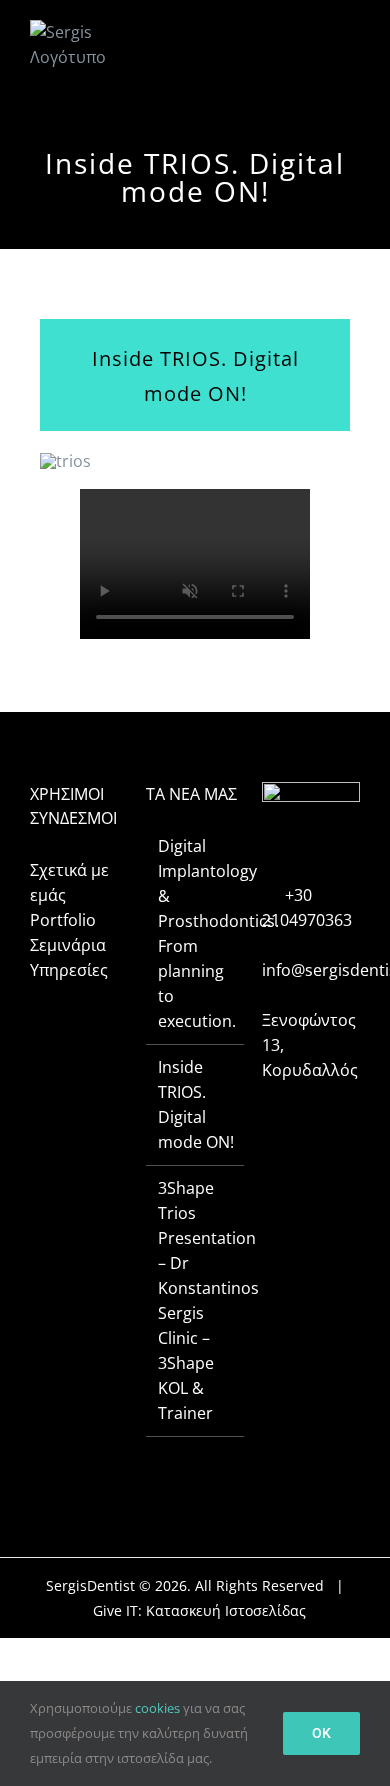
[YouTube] (311, 1116)
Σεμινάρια (68, 945)
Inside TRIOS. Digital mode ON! (196, 1104)
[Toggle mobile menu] (349, 42)
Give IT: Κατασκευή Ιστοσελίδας (199, 1610)
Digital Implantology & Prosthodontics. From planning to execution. (196, 933)
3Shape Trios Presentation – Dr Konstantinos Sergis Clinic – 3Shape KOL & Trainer (196, 1300)
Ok (321, 1733)
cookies (157, 1708)
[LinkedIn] (338, 1116)
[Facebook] (284, 1116)
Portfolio (63, 920)
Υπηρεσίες (69, 970)
